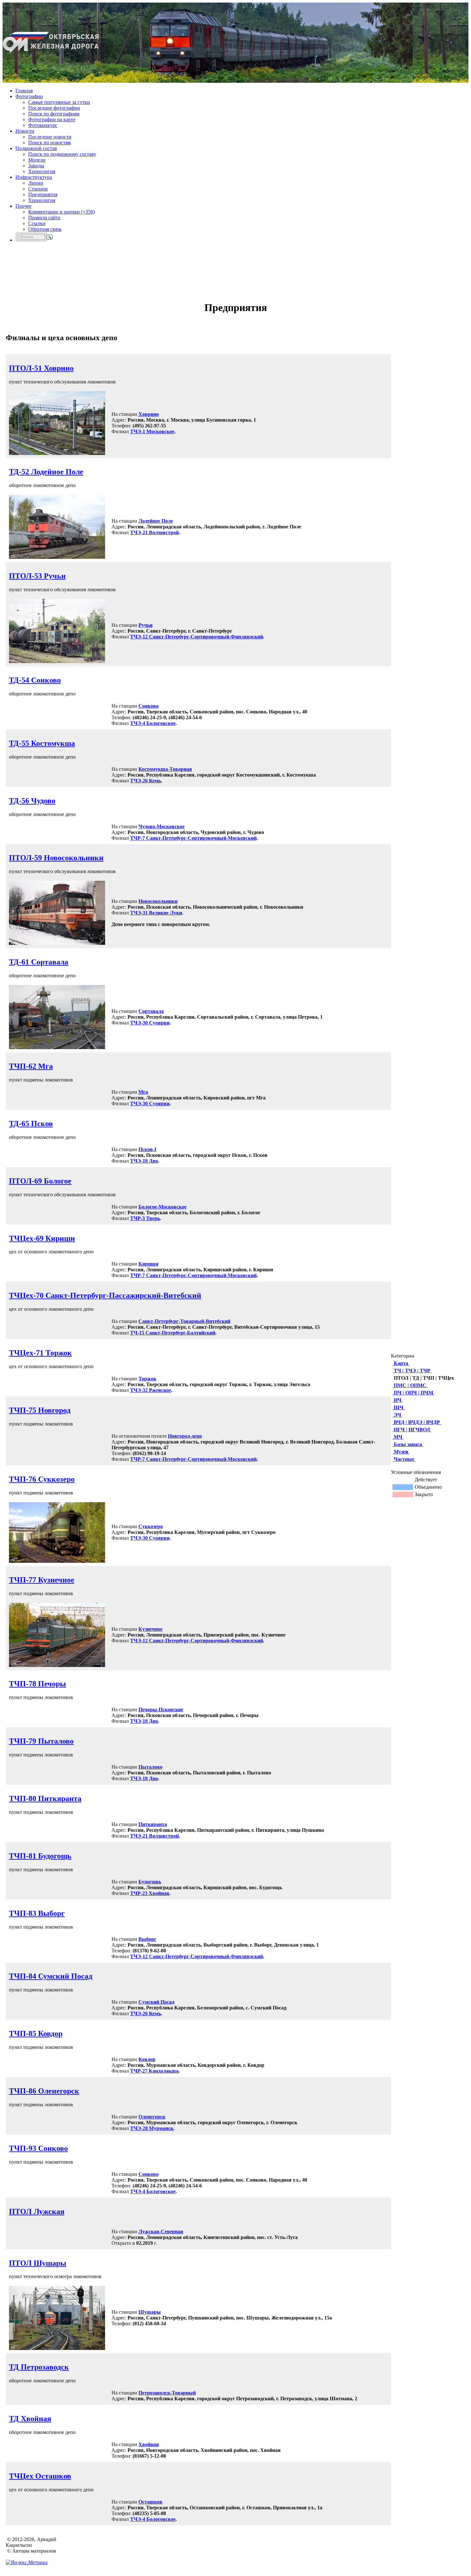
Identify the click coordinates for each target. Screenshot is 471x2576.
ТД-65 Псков (31, 1124)
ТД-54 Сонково (35, 680)
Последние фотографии (54, 108)
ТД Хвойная (30, 2419)
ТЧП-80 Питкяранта (45, 1798)
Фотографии (29, 96)
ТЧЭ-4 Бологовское (153, 723)
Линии (36, 183)
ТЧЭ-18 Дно (144, 1161)
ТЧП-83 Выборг (37, 1913)
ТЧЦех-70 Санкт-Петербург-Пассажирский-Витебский (105, 1295)
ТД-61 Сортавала (39, 962)
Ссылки (37, 223)
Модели (37, 160)
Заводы (36, 166)
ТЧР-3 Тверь (145, 1218)
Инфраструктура (34, 177)
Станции (38, 189)
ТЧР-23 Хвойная (150, 1893)
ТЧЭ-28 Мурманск (152, 2128)
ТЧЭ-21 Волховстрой (154, 532)
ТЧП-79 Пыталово (41, 1741)
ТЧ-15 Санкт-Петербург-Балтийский (173, 1333)
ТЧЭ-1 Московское (152, 431)
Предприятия (43, 194)
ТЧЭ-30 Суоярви (150, 1023)
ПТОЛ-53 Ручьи (37, 576)
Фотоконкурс (43, 125)
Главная (24, 91)
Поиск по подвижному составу (62, 154)
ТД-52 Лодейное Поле (46, 472)
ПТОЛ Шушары (38, 2263)
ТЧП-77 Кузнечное (42, 1580)
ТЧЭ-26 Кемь (145, 781)
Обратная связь (45, 229)
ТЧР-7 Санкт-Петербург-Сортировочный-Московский (193, 838)
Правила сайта (44, 218)
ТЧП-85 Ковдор (36, 2033)
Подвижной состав (36, 148)
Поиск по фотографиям (54, 114)
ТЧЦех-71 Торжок (40, 1353)
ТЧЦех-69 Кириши (42, 1238)
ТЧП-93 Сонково (38, 2148)
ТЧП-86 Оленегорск (44, 2091)
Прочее (23, 206)
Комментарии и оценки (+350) (62, 212)
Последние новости (50, 137)
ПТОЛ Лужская (37, 2211)
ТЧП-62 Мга (31, 1066)
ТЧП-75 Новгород (40, 1410)
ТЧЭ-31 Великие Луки (156, 913)
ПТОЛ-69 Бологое (40, 1181)
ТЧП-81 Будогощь (40, 1856)
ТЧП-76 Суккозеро (42, 1479)
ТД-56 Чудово (32, 801)
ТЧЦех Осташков (40, 2476)
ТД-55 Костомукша (42, 743)
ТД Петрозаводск (39, 2367)
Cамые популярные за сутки (59, 102)
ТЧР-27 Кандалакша (154, 2071)
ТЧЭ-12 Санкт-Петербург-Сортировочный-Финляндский (197, 637)
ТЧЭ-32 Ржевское (151, 1390)
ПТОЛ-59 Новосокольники (56, 858)
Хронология (42, 171)
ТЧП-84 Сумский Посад (51, 1976)
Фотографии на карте (52, 119)
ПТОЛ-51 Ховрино (41, 368)
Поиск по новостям (50, 143)
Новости (25, 131)
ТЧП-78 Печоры (37, 1684)
